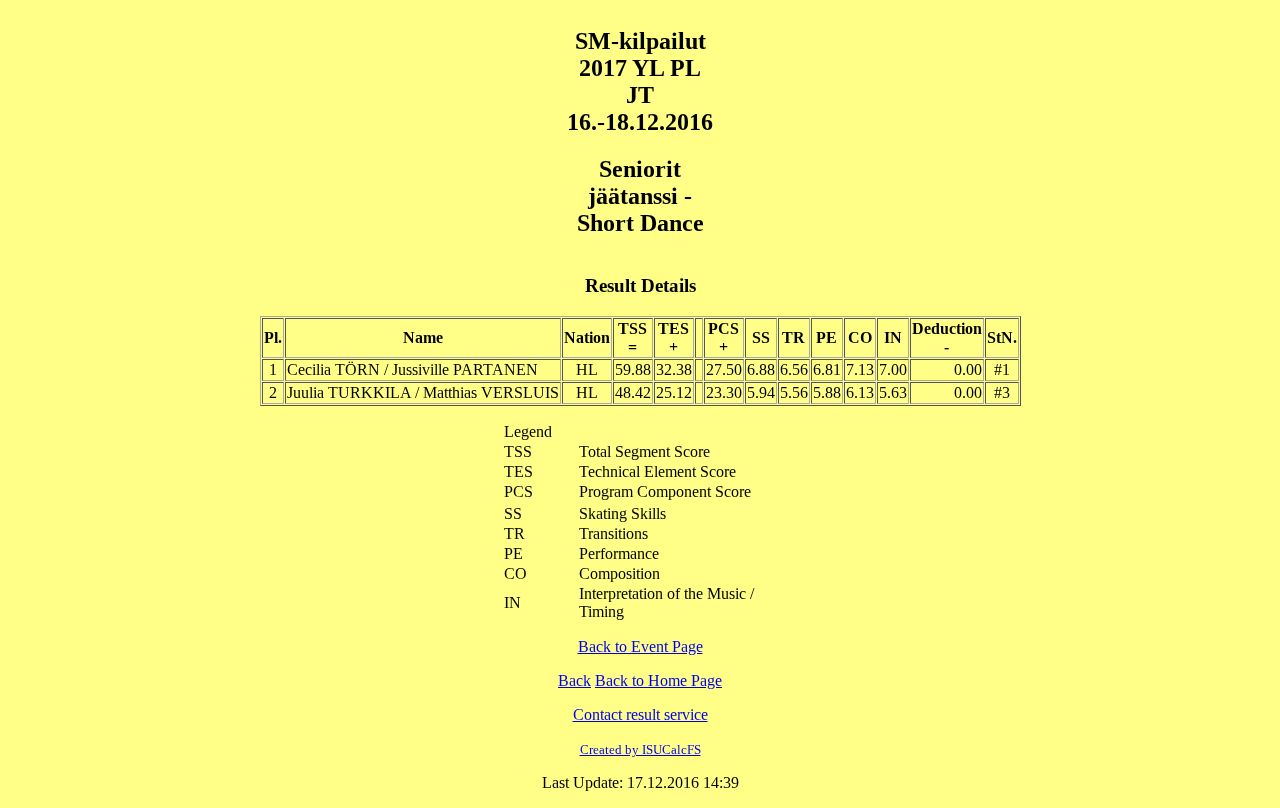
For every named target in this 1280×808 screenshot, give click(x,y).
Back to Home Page (658, 680)
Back (574, 680)
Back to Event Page (640, 646)
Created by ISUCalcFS (640, 749)
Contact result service (640, 714)
